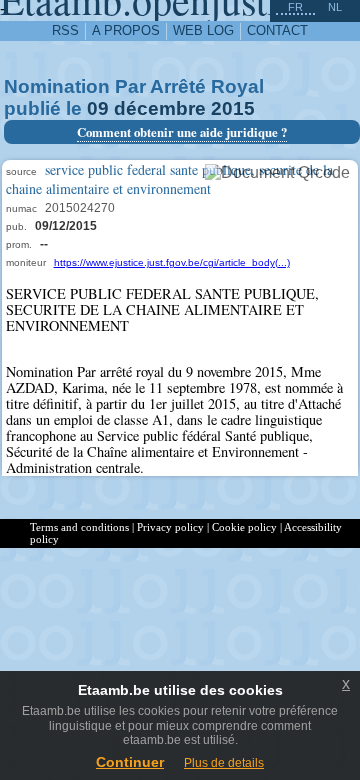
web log (203, 30)
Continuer (130, 762)
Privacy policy (170, 527)
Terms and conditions (79, 527)
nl (335, 7)
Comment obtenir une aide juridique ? (182, 132)
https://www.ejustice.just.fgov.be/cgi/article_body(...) (172, 262)
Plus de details (224, 763)
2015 (233, 108)
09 (98, 108)
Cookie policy (244, 527)
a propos (126, 30)
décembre (160, 108)
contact (277, 30)
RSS (65, 30)
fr (295, 7)
